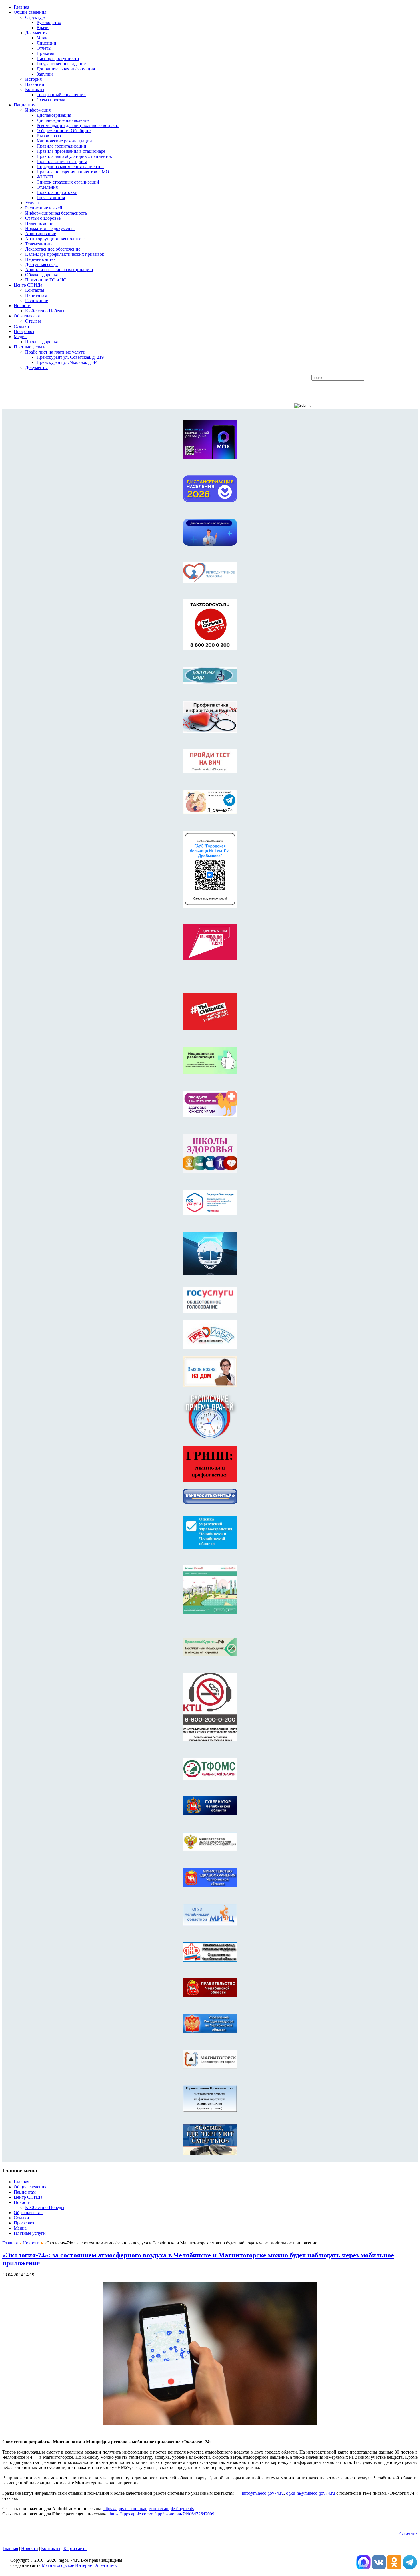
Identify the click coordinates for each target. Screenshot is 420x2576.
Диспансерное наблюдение (63, 120)
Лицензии (46, 43)
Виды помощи (39, 223)
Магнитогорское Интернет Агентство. (79, 2565)
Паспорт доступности (58, 58)
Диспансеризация (54, 115)
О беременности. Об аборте (64, 131)
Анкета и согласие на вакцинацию (59, 270)
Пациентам (36, 295)
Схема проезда (51, 100)
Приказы (45, 53)
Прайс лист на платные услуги (55, 352)
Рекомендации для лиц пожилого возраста (78, 125)
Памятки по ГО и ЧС (46, 280)
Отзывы (33, 321)
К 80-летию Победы (45, 311)
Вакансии (35, 84)
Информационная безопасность (56, 213)
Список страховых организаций (68, 182)
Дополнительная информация (66, 69)
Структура (35, 17)
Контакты (35, 89)
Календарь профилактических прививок (65, 254)
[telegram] (410, 2568)
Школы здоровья (41, 342)
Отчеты (44, 48)
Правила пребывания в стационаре (71, 151)
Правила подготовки (57, 192)
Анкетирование (41, 234)
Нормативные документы (50, 228)
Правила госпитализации (61, 146)
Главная (10, 2243)
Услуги (32, 203)
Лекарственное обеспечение (53, 249)
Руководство (49, 22)
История (33, 79)
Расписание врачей (44, 208)
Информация (38, 110)
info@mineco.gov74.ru (263, 2493)
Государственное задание (61, 64)
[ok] (394, 2568)
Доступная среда (41, 264)
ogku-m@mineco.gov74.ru (310, 2493)
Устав (42, 38)
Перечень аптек (40, 259)
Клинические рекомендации (64, 141)
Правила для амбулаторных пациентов (74, 156)
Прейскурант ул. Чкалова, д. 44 (67, 362)
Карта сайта (75, 2548)
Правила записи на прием (62, 161)
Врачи (43, 28)
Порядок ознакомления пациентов (70, 167)
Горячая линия (51, 198)
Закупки (45, 74)
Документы (36, 33)
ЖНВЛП (45, 177)
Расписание (37, 300)
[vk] (363, 2568)
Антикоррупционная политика (55, 239)
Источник (408, 2533)
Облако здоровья (41, 275)
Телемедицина (39, 244)
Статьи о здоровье (43, 218)
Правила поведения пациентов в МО (73, 172)
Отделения (47, 187)
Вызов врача (49, 136)
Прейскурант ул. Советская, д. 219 (70, 357)
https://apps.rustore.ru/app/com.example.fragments (149, 2509)
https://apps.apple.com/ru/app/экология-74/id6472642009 (162, 2514)
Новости (31, 2243)
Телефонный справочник (61, 95)
